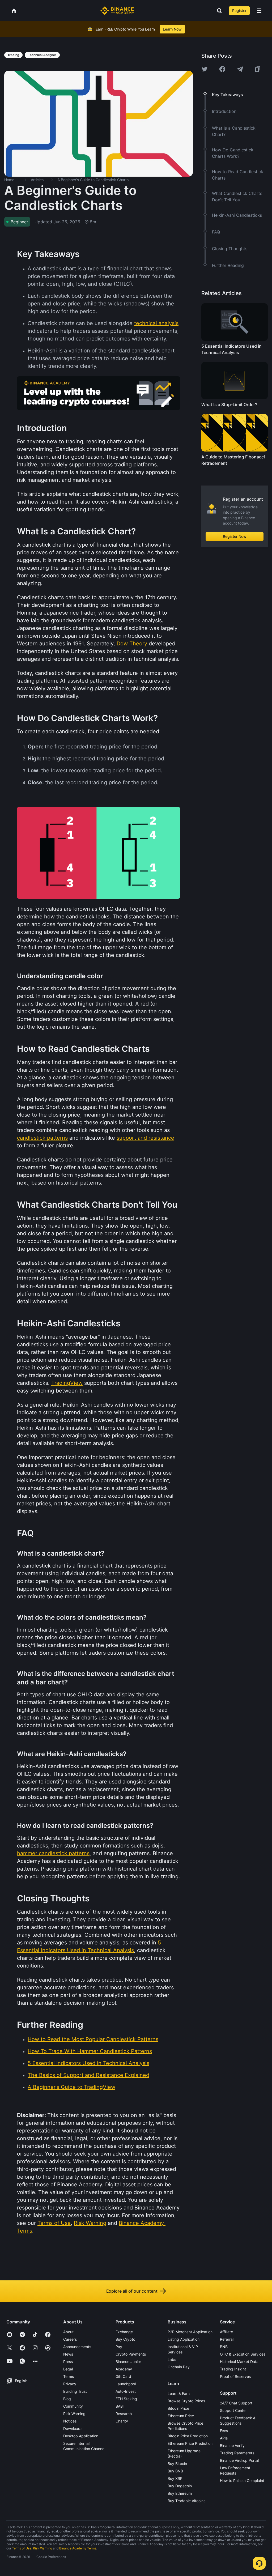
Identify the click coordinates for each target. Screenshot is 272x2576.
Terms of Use (22, 2548)
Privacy (70, 2384)
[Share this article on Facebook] (222, 69)
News (68, 2354)
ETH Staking (126, 2399)
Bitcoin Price (178, 2408)
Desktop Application (81, 2436)
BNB (224, 2347)
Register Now (235, 536)
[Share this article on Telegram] (240, 69)
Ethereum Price (181, 2416)
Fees (224, 2431)
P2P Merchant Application (190, 2332)
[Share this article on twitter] (205, 69)
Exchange (124, 2332)
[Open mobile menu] (259, 11)
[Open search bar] (218, 11)
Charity (122, 2421)
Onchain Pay (179, 2367)
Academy (124, 2369)
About (68, 2332)
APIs (224, 2438)
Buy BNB (175, 2471)
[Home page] (117, 11)
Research (124, 2414)
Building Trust (75, 2391)
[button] (259, 11)
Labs (172, 2359)
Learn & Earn (179, 2393)
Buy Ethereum (180, 2493)
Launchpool (126, 2384)
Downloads (73, 2428)
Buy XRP (175, 2478)
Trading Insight (233, 2369)
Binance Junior (128, 2362)
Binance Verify (232, 2445)
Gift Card (123, 2376)
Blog (67, 2399)
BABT (120, 2406)
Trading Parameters (237, 2453)
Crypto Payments (131, 2354)
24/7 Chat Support (236, 2403)
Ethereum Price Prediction (190, 2443)
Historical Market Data (239, 2362)
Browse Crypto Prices (186, 2401)
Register (239, 10)
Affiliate (226, 2332)
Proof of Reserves (235, 2376)
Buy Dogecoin (180, 2486)
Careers (70, 2339)
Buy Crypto (125, 2339)
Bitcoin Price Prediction (188, 2436)
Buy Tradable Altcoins (186, 2501)
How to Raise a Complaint (242, 2481)
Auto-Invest (126, 2391)
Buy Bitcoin (177, 2464)
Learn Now (172, 29)
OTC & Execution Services (243, 2354)
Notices (70, 2421)
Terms (69, 2376)
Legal (68, 2369)
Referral (227, 2339)
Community (73, 2406)
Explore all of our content (132, 2291)
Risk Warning (74, 2414)
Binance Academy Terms (78, 2548)
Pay (119, 2347)
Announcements (77, 2347)
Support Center (233, 2410)
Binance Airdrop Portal (239, 2460)
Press (68, 2362)
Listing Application (184, 2339)
